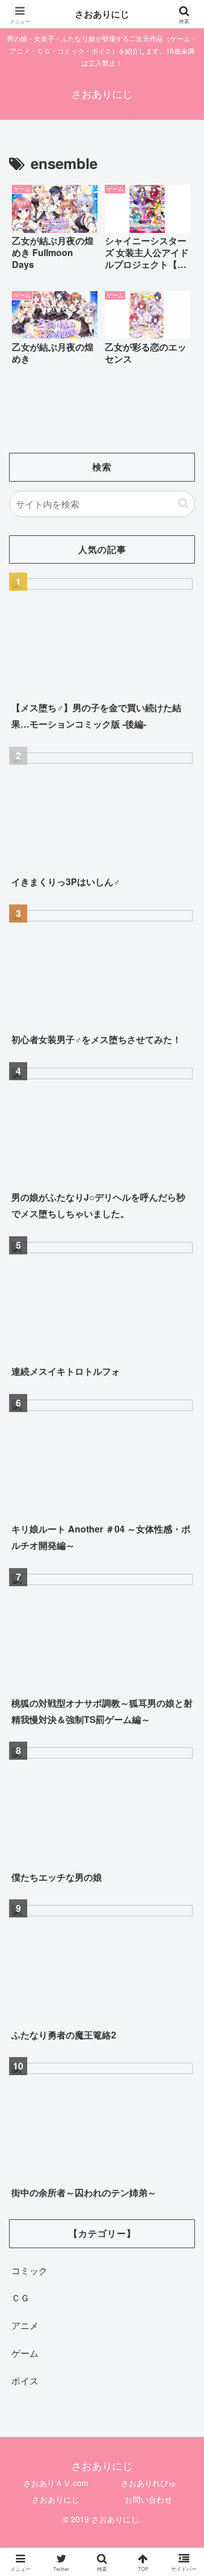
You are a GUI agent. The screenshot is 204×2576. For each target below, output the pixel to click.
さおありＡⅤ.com (56, 2483)
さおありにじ (56, 2499)
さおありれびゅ (148, 2483)
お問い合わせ (148, 2499)
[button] (183, 503)
